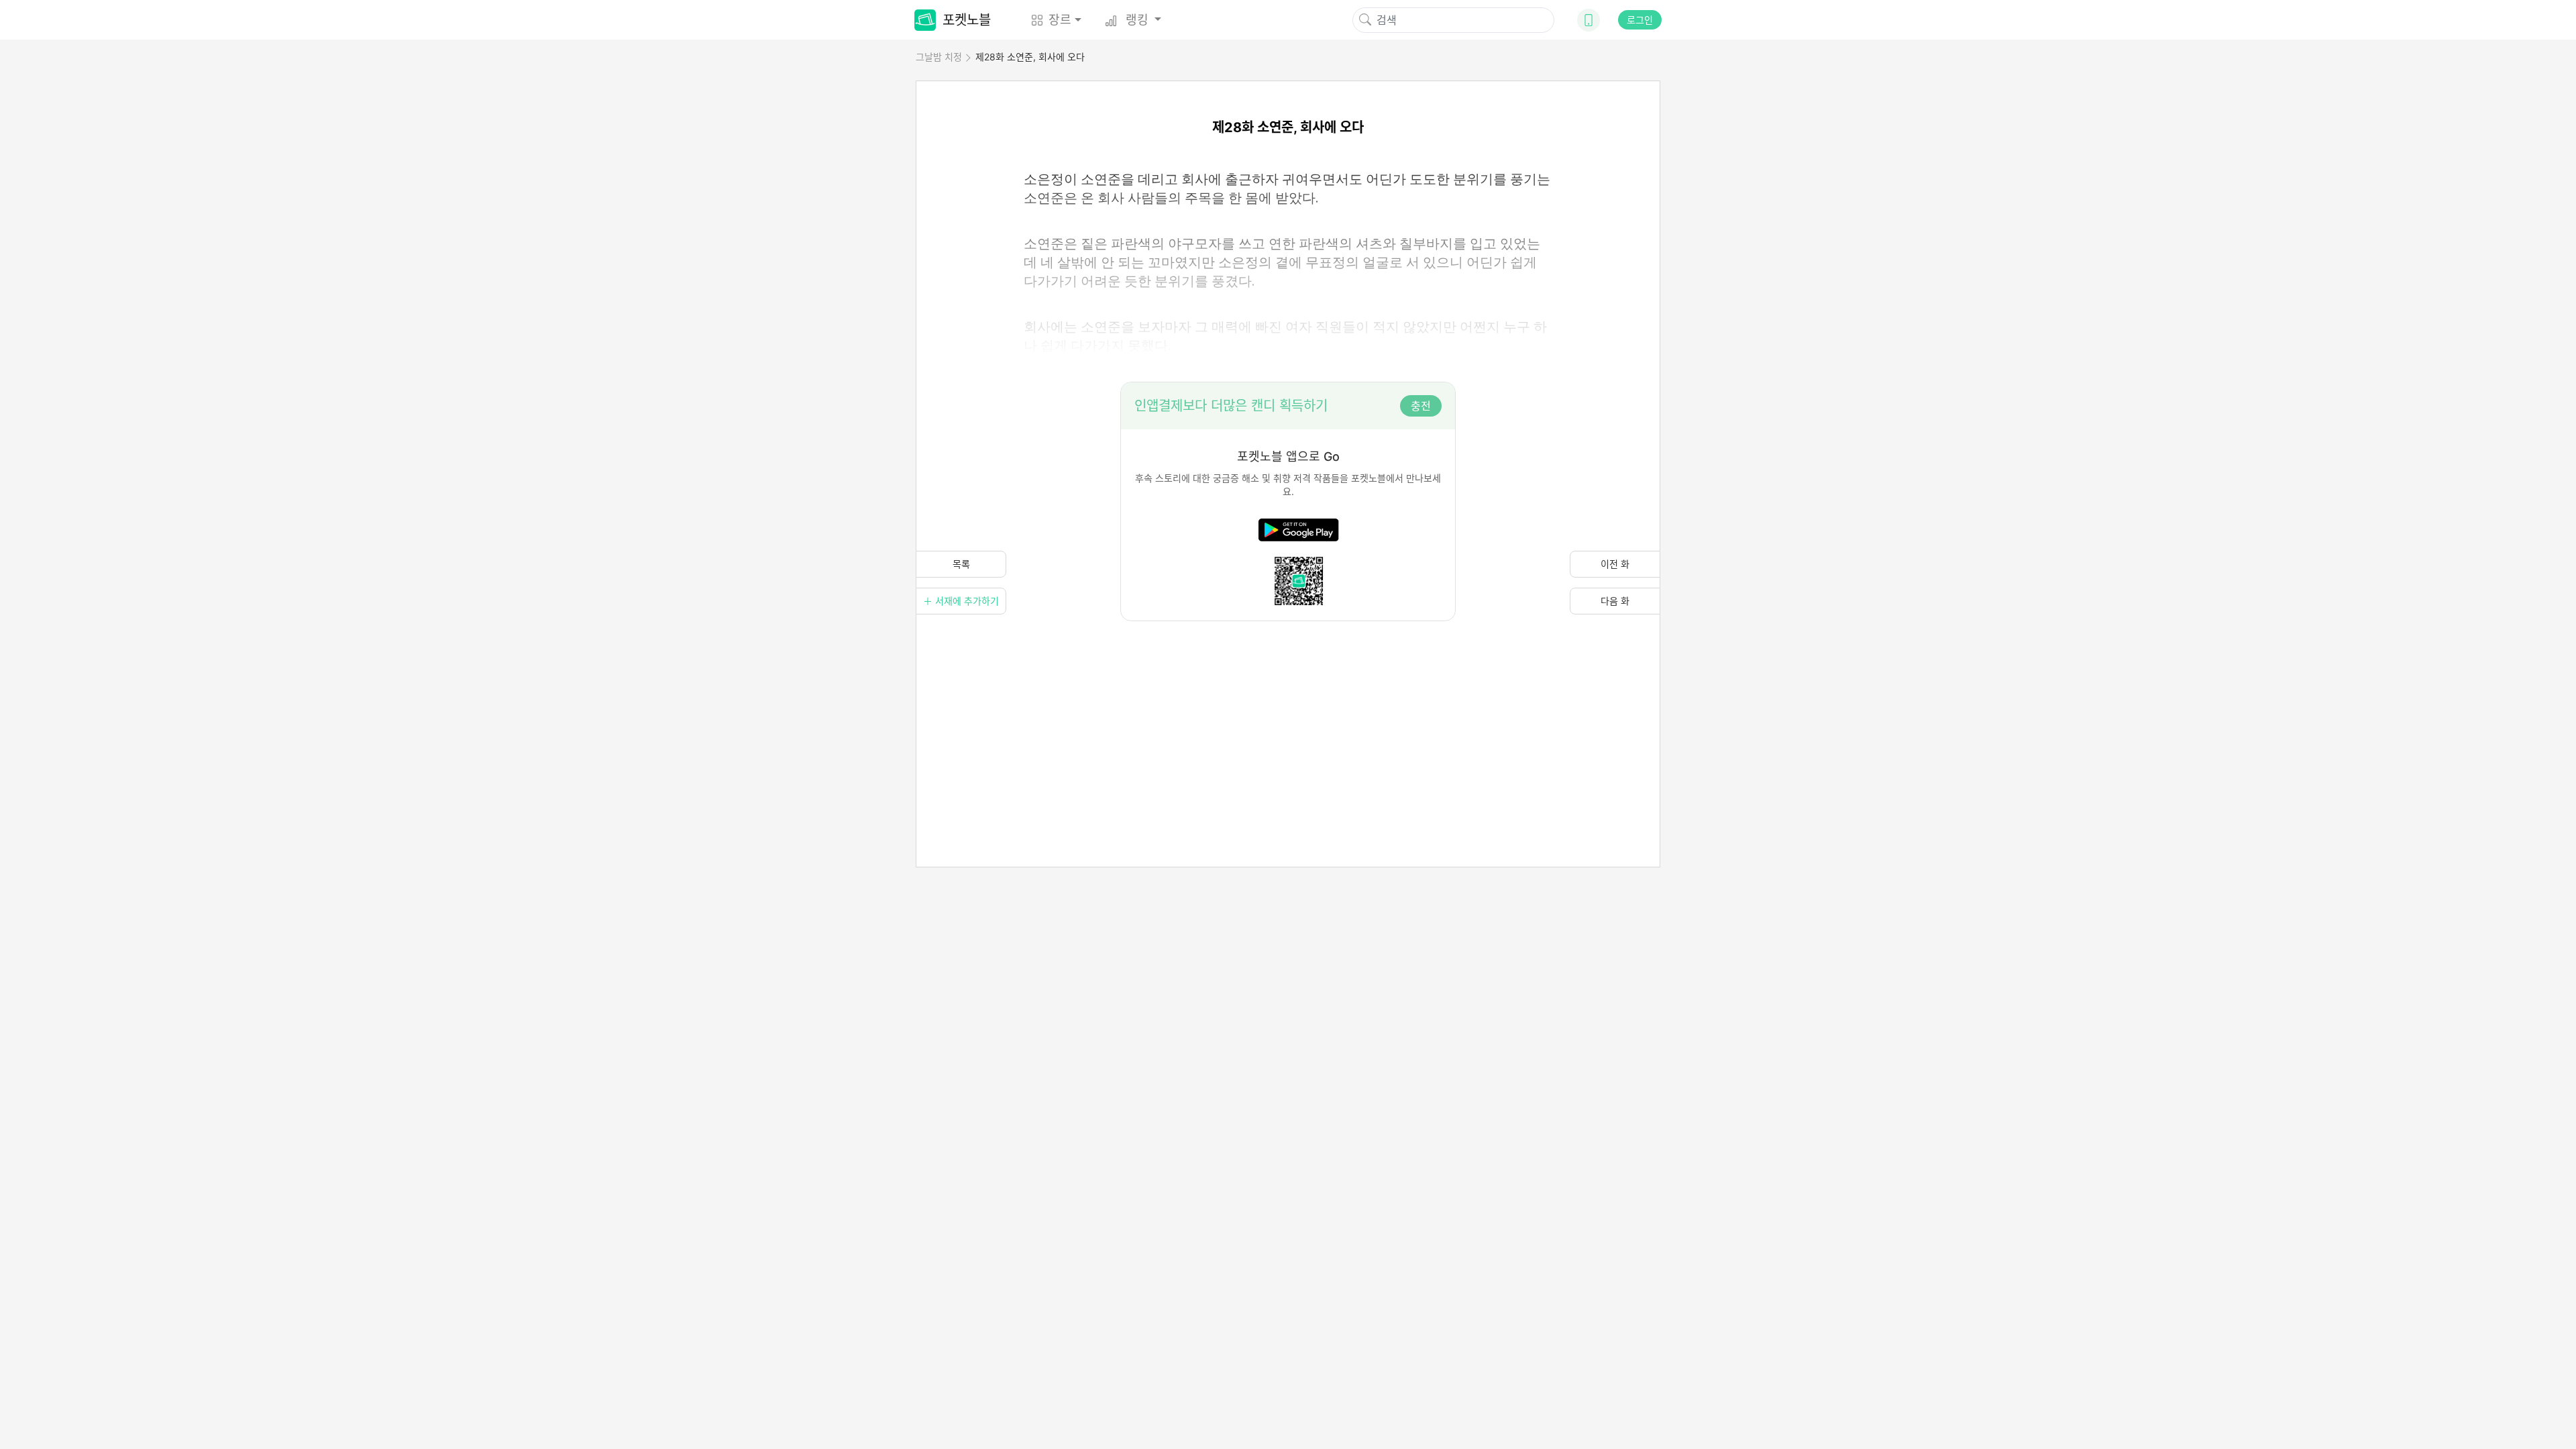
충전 (1421, 406)
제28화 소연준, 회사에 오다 (1030, 57)
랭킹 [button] (1137, 20)
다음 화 (1615, 601)
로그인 (1640, 20)
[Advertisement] (1288, 715)
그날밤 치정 (939, 57)
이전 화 (1615, 564)
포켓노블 (967, 20)
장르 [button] (1060, 20)
